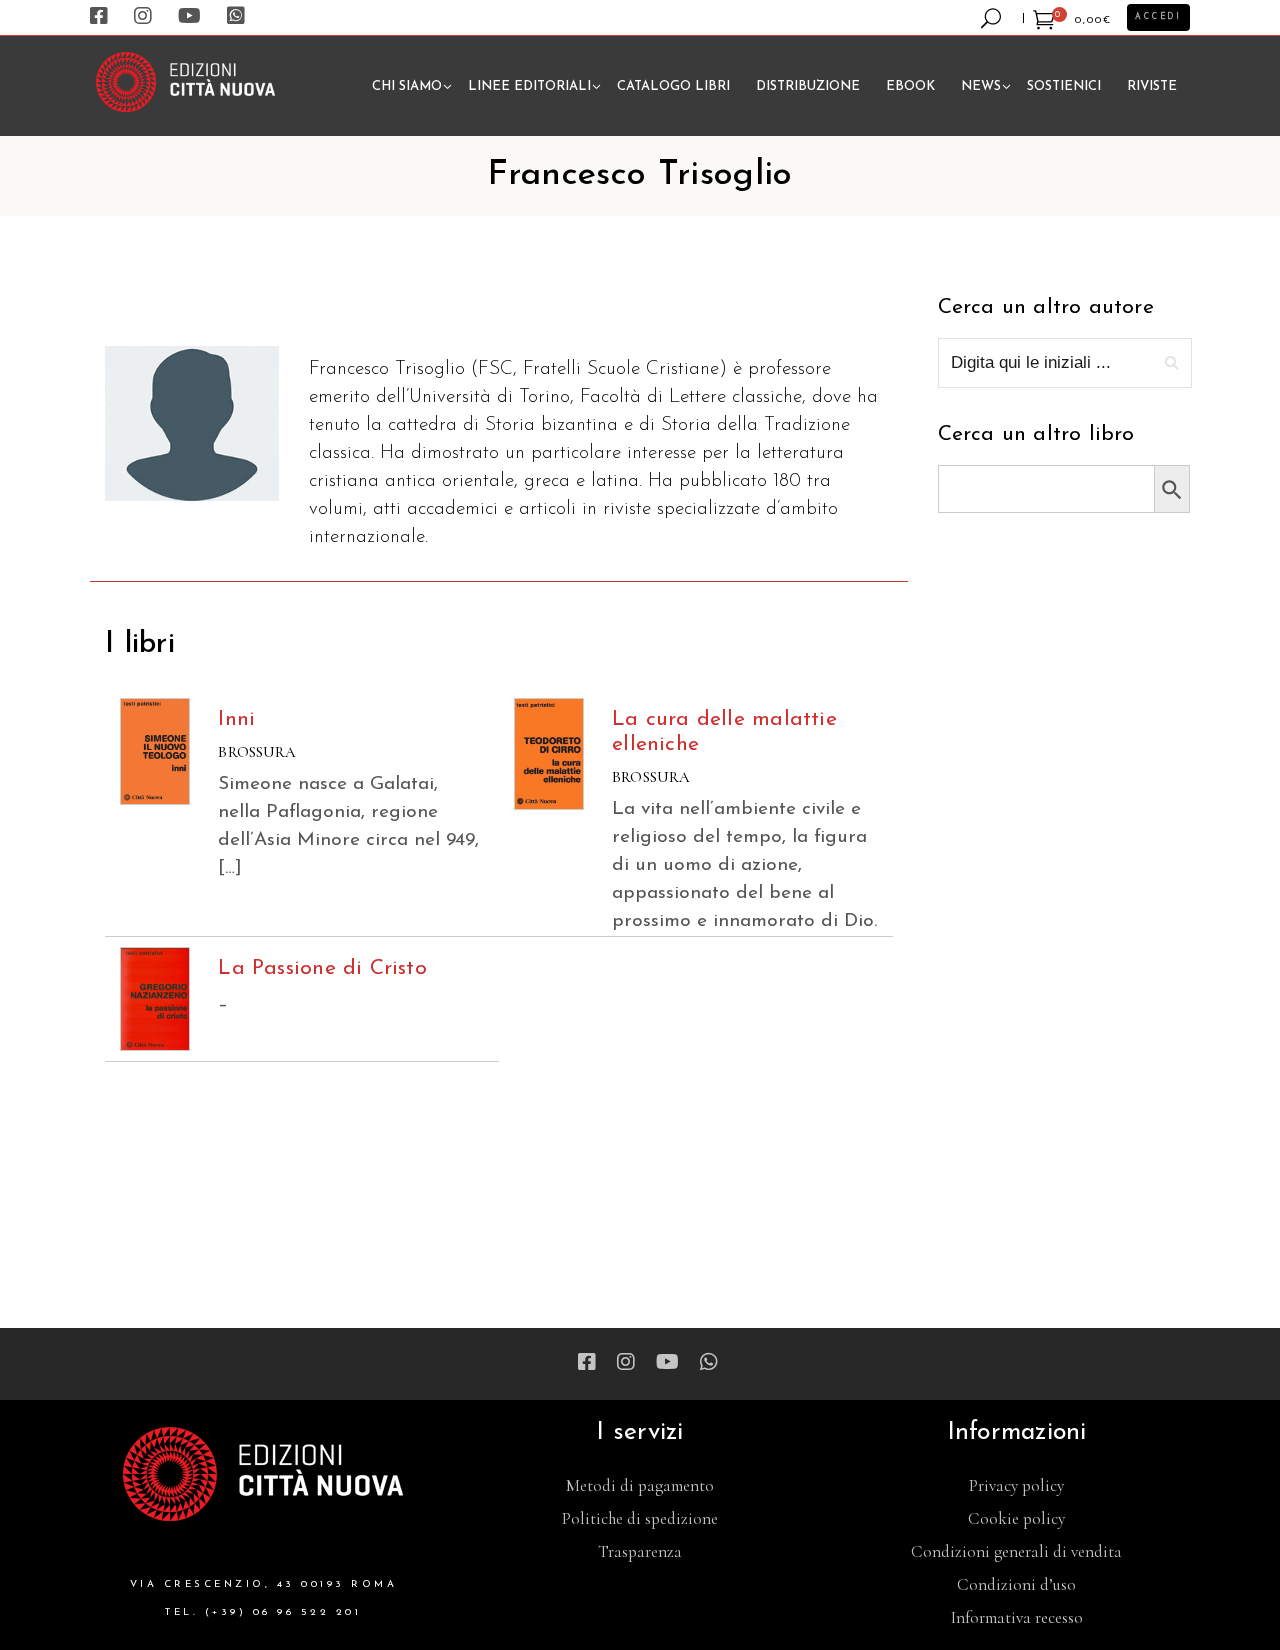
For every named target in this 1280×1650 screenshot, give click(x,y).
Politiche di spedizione (640, 1518)
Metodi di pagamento (640, 1485)
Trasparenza (640, 1551)
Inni (236, 719)
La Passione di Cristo (322, 968)
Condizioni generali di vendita (1016, 1551)
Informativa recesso (1017, 1617)
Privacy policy (1016, 1485)
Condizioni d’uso (1016, 1584)
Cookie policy (1016, 1518)
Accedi (1158, 17)
